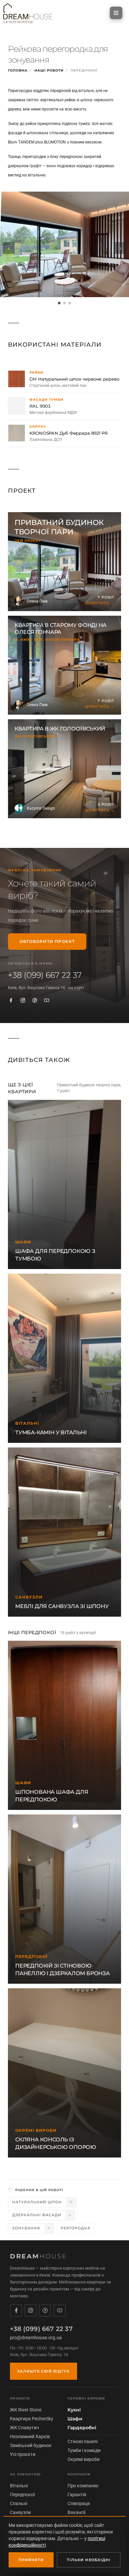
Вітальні (19, 2486)
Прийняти (31, 2560)
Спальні (19, 2503)
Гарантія (77, 2495)
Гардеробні (82, 2428)
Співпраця (79, 2503)
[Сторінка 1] (59, 303)
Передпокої (22, 2495)
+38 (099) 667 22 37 (45, 975)
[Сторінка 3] (70, 303)
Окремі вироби (84, 2459)
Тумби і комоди (84, 2450)
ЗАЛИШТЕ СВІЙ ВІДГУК (43, 2371)
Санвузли (20, 2512)
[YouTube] (47, 1000)
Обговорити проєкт (47, 941)
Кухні (74, 2410)
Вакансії (76, 2512)
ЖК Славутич (24, 2428)
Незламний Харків (30, 2436)
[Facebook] (11, 1000)
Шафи (75, 2419)
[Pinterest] (35, 1000)
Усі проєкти (23, 2454)
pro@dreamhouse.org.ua (36, 2338)
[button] (116, 13)
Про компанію (83, 2486)
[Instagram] (23, 1000)
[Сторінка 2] (64, 303)
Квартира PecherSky (32, 2419)
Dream (39, 2256)
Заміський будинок (31, 2445)
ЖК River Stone (26, 2410)
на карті (76, 988)
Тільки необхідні (89, 2560)
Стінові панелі (83, 2441)
